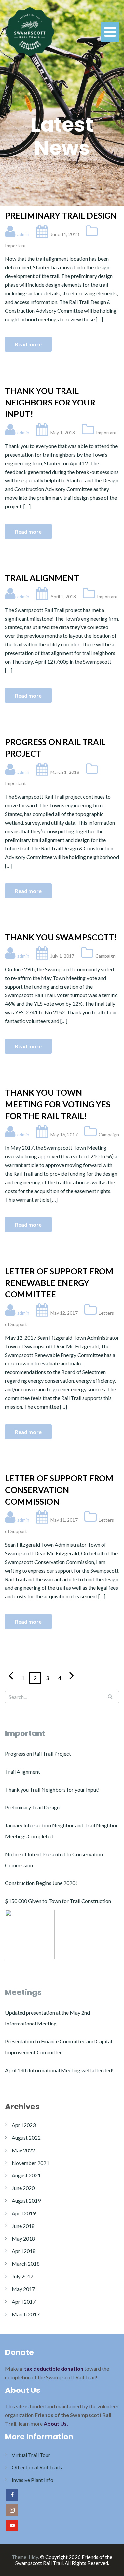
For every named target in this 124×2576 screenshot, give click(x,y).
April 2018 (24, 2251)
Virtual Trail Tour (31, 2455)
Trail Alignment (42, 578)
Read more (28, 344)
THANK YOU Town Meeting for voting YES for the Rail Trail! (58, 1104)
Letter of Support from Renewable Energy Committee (59, 1283)
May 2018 (23, 2238)
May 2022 (23, 2150)
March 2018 (26, 2264)
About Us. (56, 2424)
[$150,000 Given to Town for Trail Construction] (30, 1935)
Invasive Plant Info (32, 2480)
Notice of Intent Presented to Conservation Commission (54, 1860)
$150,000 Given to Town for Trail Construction (58, 1901)
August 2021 (26, 2175)
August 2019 (26, 2201)
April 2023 (24, 2125)
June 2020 (23, 2188)
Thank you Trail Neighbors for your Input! (50, 402)
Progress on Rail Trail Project (55, 747)
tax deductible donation (54, 2368)
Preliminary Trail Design (61, 215)
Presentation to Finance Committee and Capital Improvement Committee (59, 2047)
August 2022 (26, 2137)
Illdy (33, 2557)
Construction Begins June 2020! (41, 1883)
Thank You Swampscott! (61, 937)
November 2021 (30, 2163)
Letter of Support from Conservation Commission (59, 1490)
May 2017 (23, 2289)
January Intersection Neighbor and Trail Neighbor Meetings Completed (62, 1831)
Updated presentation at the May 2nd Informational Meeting (47, 2018)
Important (16, 245)
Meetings (23, 1992)
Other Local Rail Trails (37, 2467)
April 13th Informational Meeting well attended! (59, 2070)
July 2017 (22, 2276)
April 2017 (24, 2301)
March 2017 (26, 2314)
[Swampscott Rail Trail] (30, 31)
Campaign (105, 956)
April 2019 (24, 2213)
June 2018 (23, 2226)
